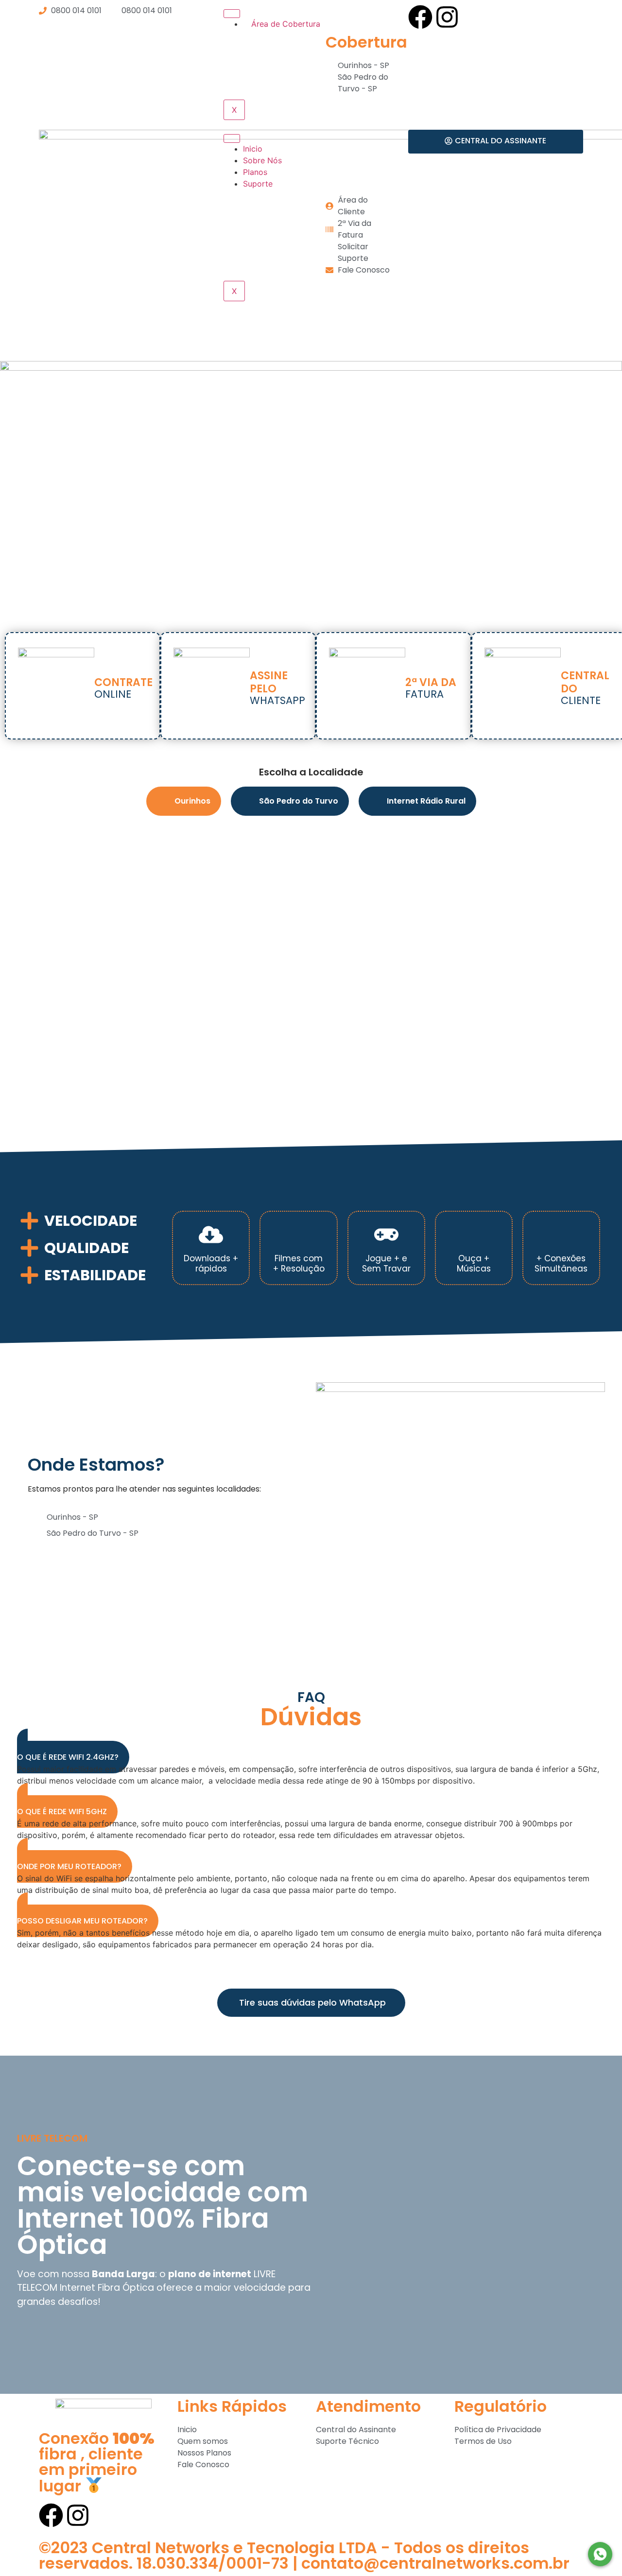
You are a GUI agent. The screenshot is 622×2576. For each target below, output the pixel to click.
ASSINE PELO (269, 682)
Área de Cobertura (285, 24)
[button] (73, 1751)
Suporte (258, 184)
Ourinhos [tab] (192, 801)
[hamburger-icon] (232, 14)
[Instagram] (447, 17)
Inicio (253, 149)
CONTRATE (123, 682)
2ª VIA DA (431, 682)
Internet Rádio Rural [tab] (426, 801)
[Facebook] (420, 17)
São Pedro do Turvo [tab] (299, 801)
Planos (255, 172)
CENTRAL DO (585, 682)
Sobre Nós (262, 160)
